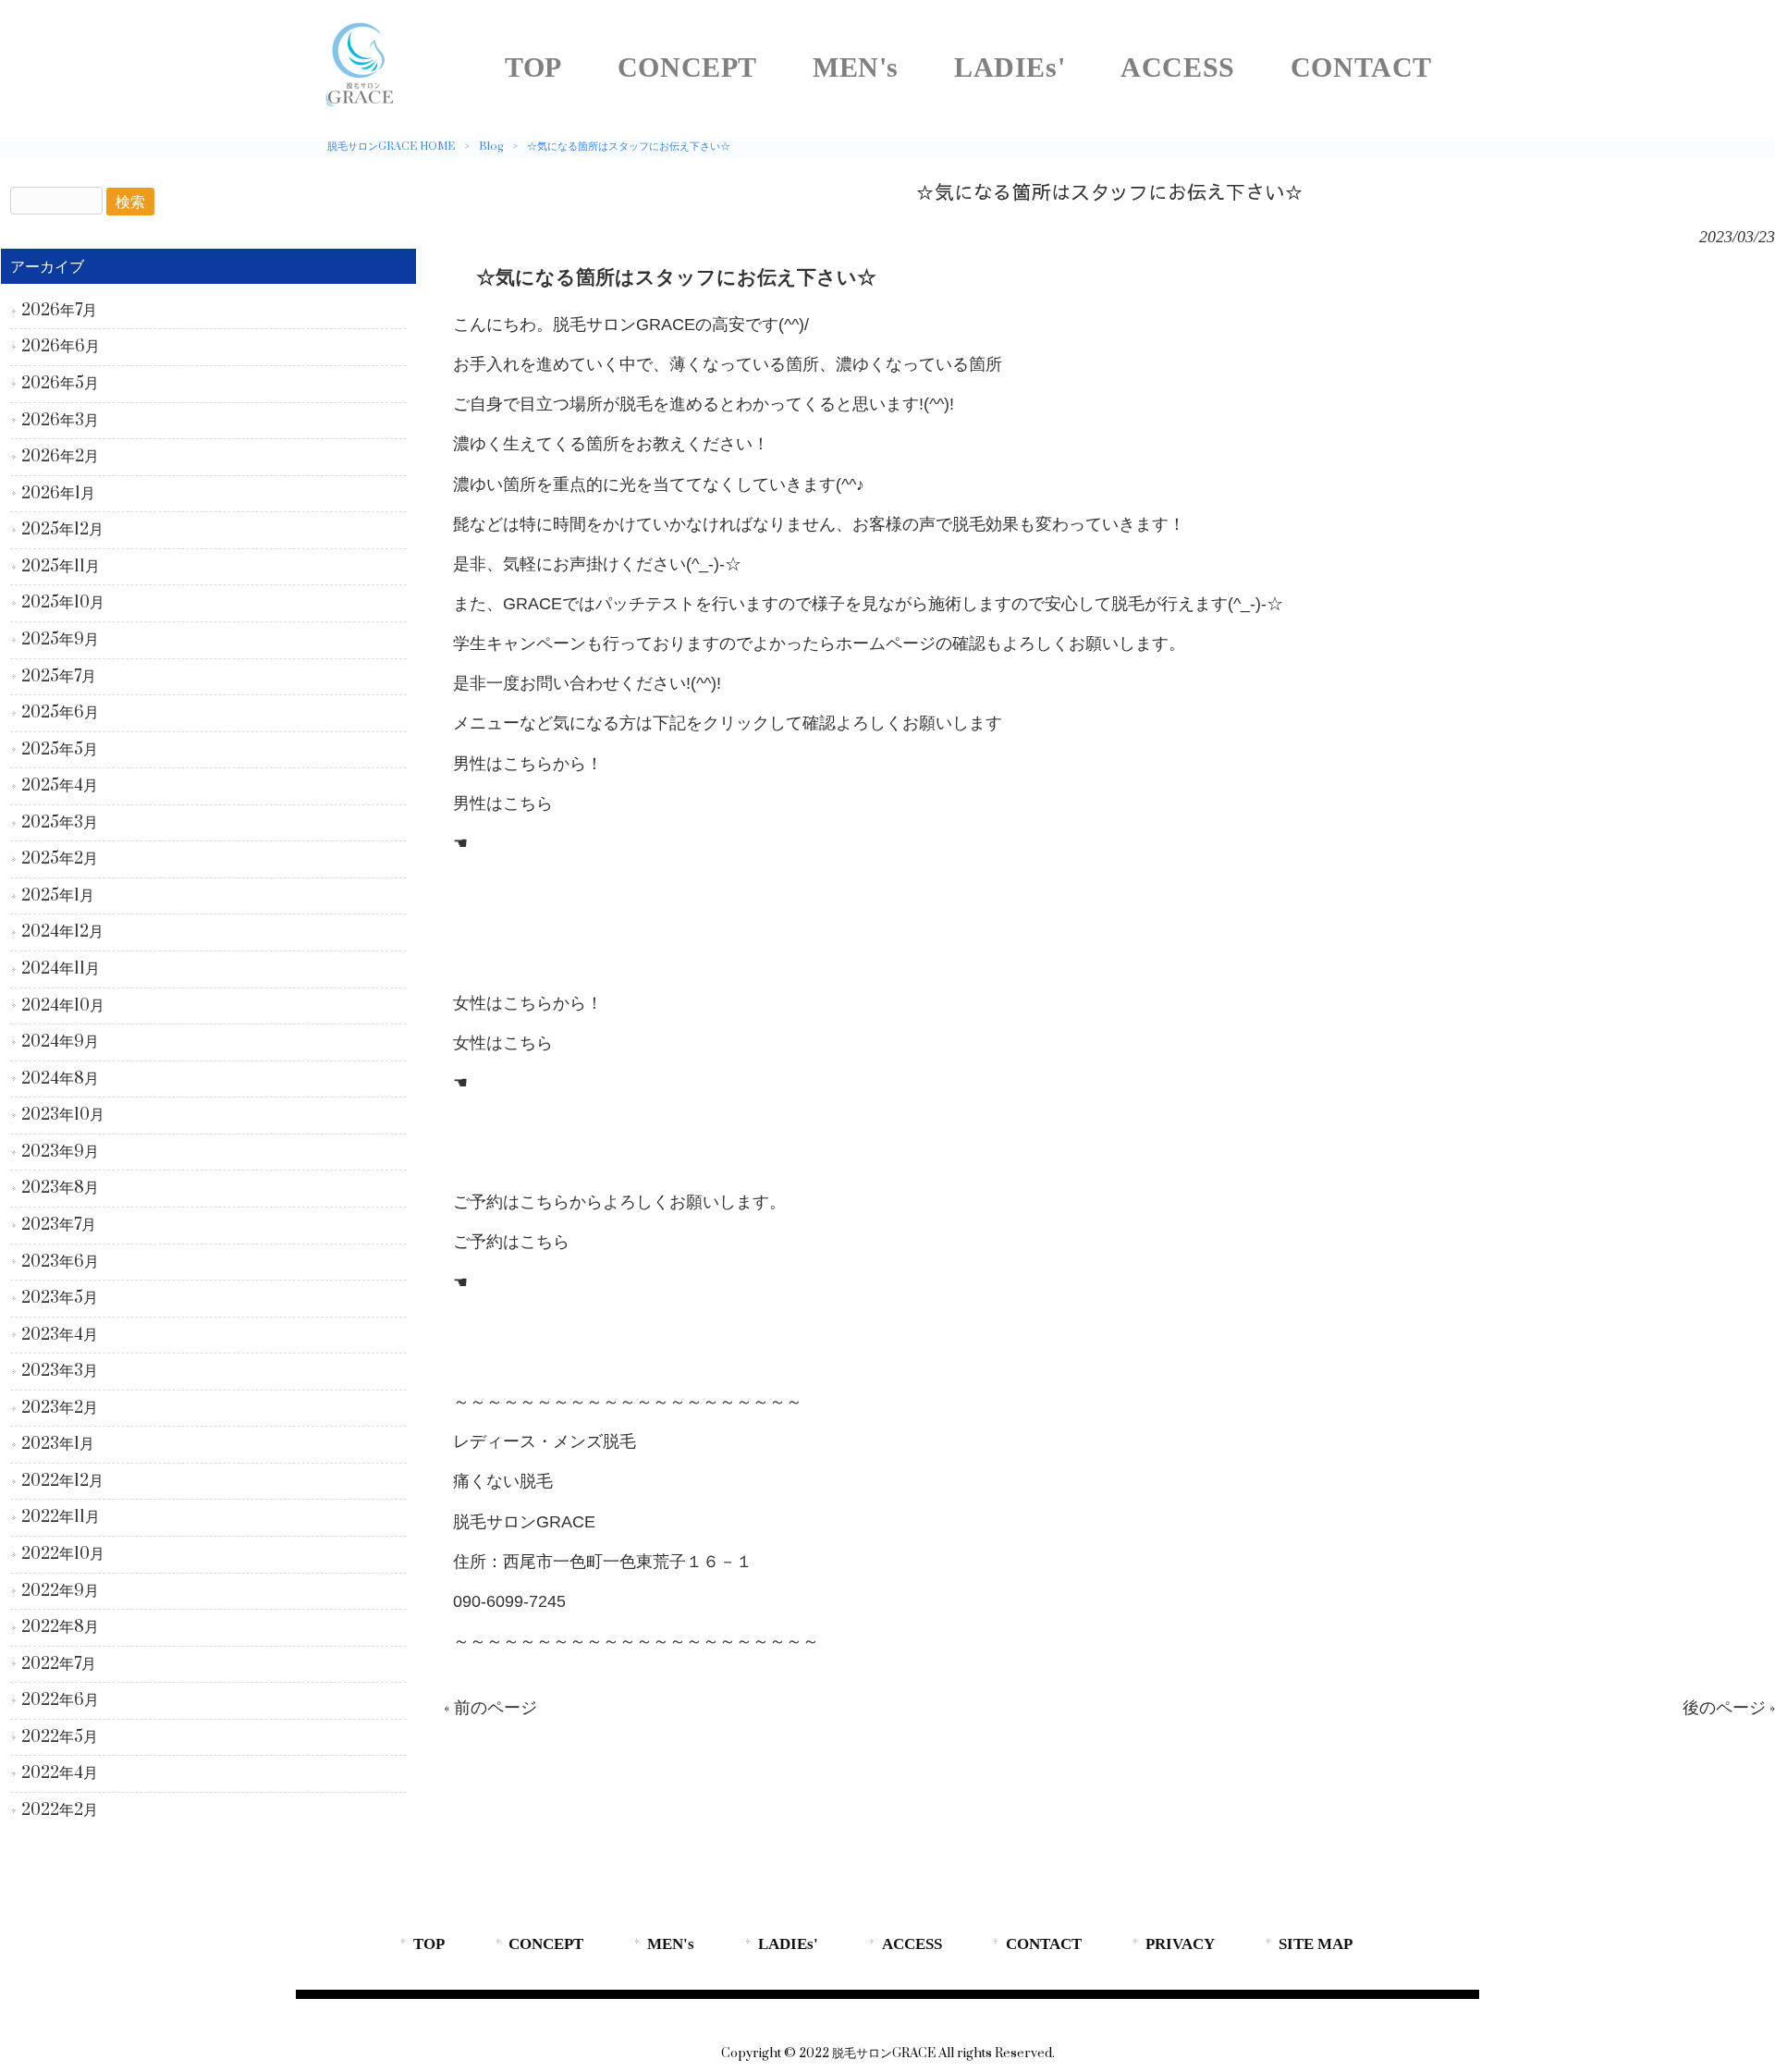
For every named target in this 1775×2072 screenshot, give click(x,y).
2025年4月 (60, 786)
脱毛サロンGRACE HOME (391, 147)
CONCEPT (546, 1944)
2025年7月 (59, 677)
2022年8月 (60, 1627)
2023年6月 (60, 1262)
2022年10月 (63, 1554)
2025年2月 (60, 859)
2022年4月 (60, 1773)
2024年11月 (61, 969)
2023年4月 (60, 1335)
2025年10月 (63, 603)
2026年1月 (58, 494)
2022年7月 (59, 1664)
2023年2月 (60, 1408)
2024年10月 (63, 1006)
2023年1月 (58, 1444)
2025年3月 (60, 823)
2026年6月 (61, 347)
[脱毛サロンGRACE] (361, 106)
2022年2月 (60, 1810)
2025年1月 (58, 896)
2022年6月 (60, 1700)
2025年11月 (61, 567)
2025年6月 (60, 713)
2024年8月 (60, 1079)
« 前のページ (490, 1708)
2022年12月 (62, 1481)
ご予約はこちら (511, 1242)
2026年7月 (59, 311)
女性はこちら (503, 1043)
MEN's (671, 1944)
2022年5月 (60, 1737)
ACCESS (912, 1944)
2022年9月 (60, 1591)
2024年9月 (60, 1042)
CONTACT (1044, 1944)
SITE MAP (1316, 1944)
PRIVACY (1180, 1944)
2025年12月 (62, 530)
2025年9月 (60, 640)
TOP (429, 1944)
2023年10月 (63, 1115)
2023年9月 (60, 1152)
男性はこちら (503, 803)
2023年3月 (60, 1371)
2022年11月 (61, 1517)
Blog (491, 147)
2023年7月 (59, 1225)
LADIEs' (788, 1944)
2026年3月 (60, 421)
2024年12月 (62, 932)
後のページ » (1729, 1708)
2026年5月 (60, 384)
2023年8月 (60, 1188)
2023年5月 (60, 1298)
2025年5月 (60, 750)
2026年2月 (60, 457)
